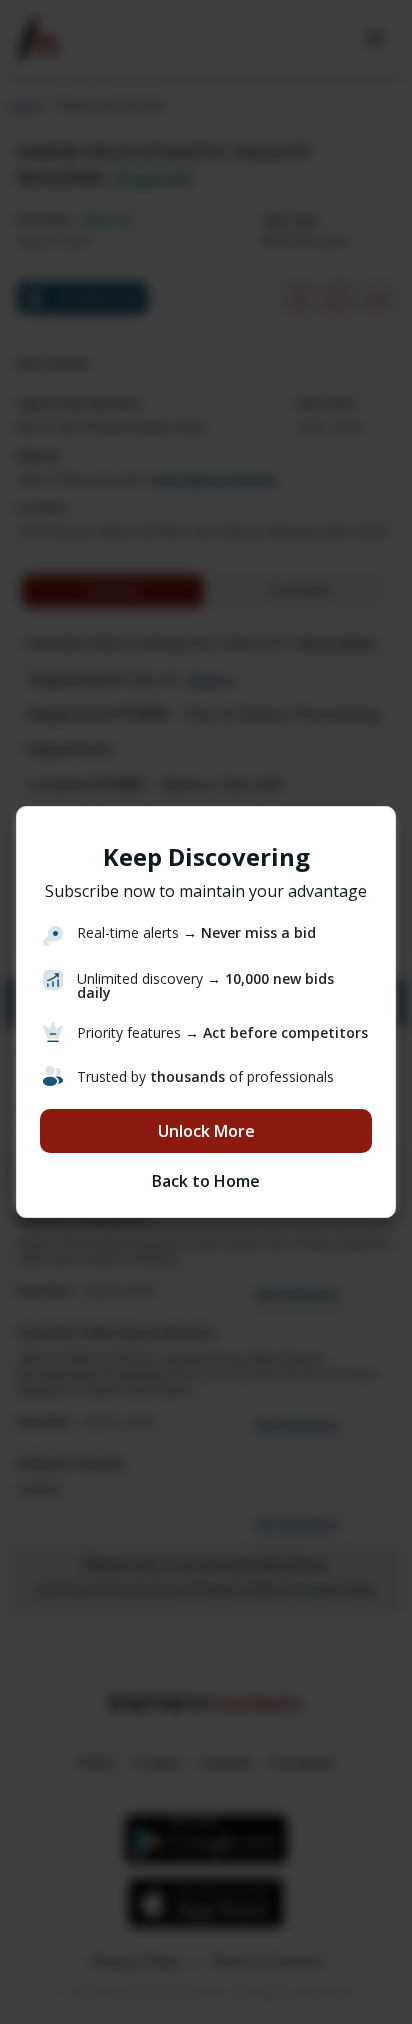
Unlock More (206, 1131)
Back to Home (206, 1181)
